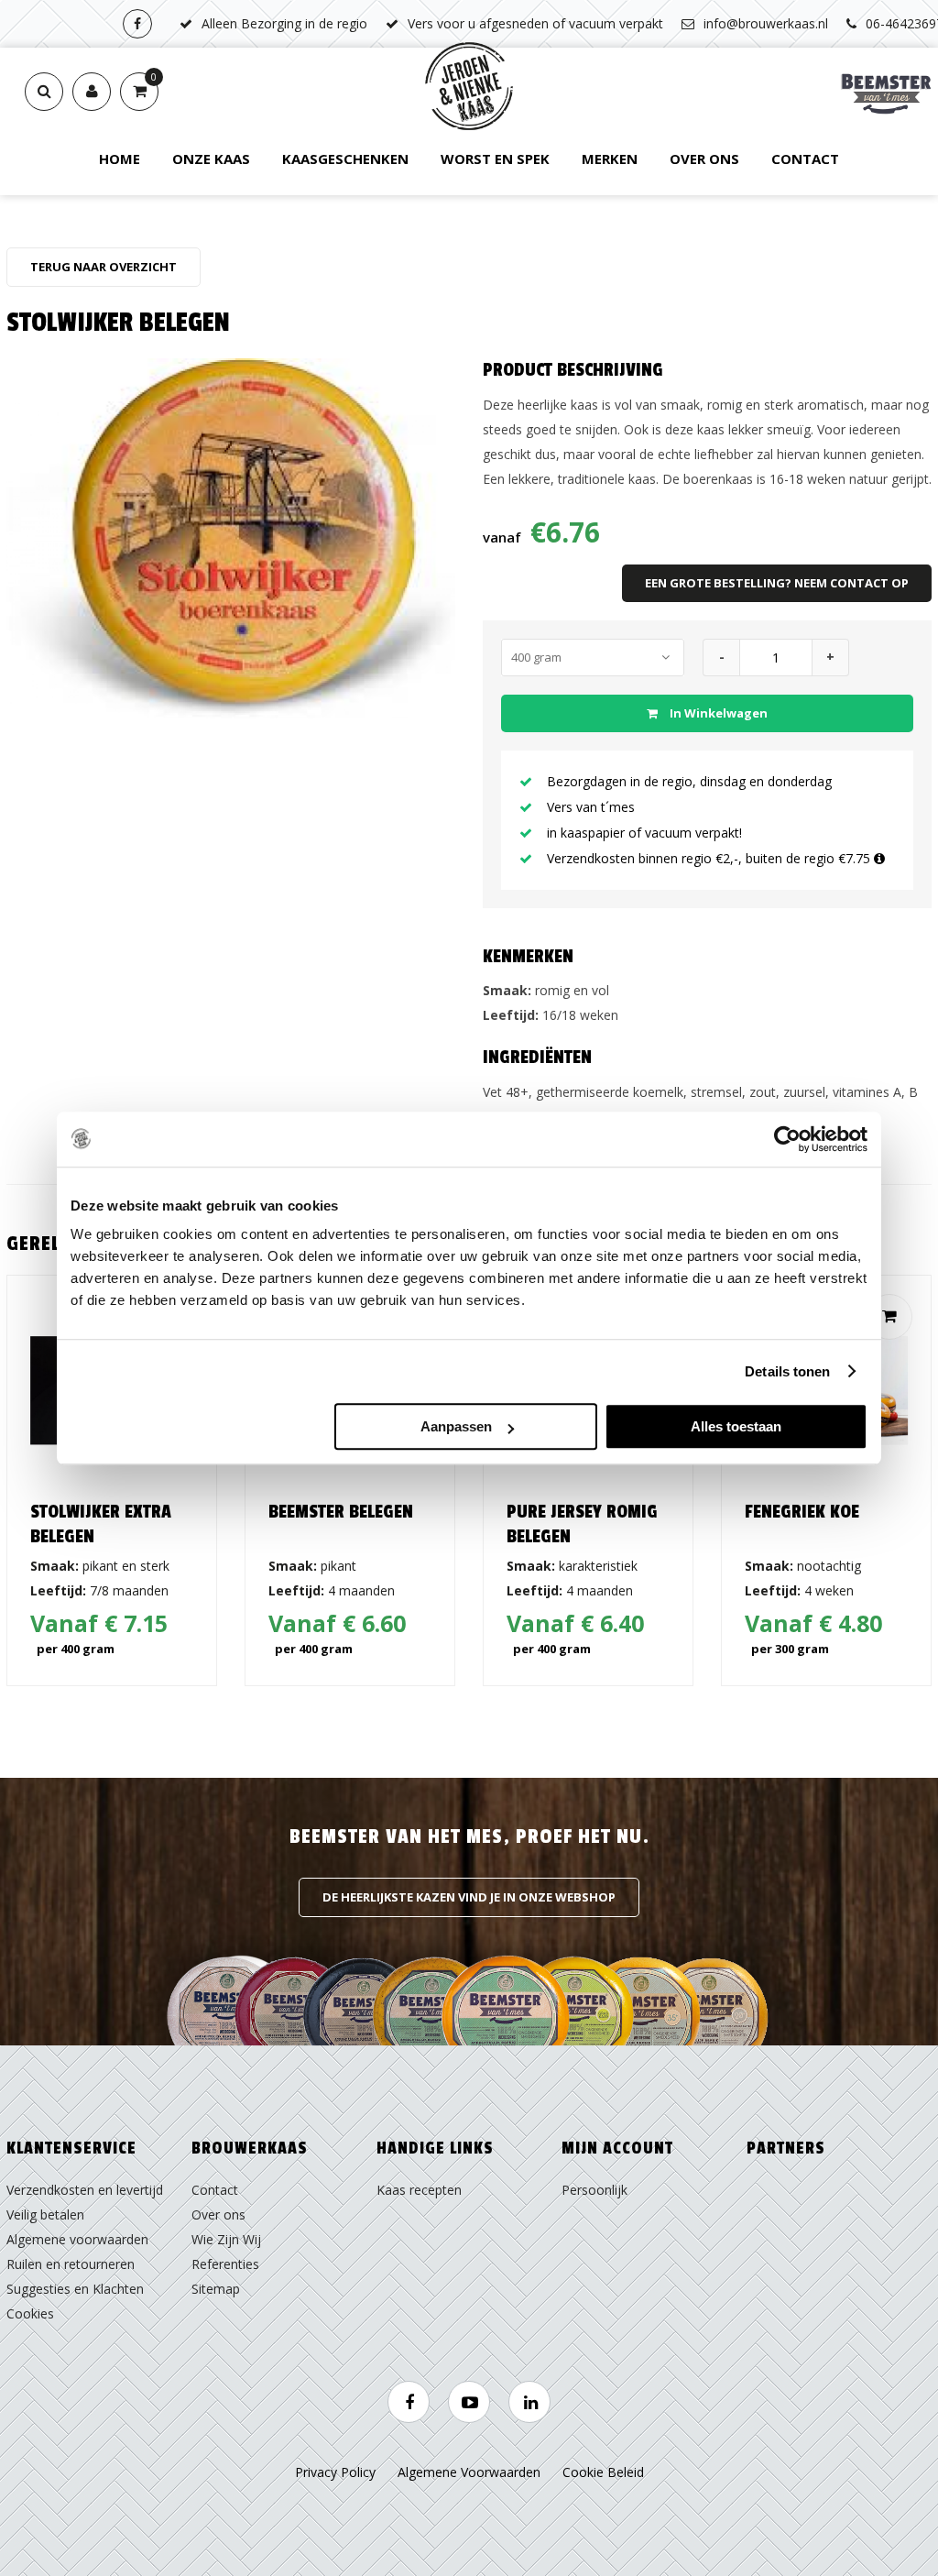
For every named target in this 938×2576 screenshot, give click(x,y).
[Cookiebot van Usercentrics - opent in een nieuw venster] (787, 1139)
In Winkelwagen (717, 713)
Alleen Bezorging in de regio (284, 23)
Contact (805, 159)
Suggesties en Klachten (75, 2289)
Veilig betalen (45, 2214)
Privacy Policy (335, 2472)
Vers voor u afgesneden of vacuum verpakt (535, 23)
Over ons (704, 159)
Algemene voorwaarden (77, 2239)
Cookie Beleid (603, 2472)
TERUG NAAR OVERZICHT (104, 267)
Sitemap (216, 2289)
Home (120, 159)
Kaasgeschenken (345, 159)
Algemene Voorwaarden (469, 2472)
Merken (610, 159)
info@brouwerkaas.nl (766, 23)
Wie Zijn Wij (226, 2239)
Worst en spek (495, 159)
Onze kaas (211, 159)
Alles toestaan (736, 1426)
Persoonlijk (594, 2190)
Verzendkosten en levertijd (85, 2190)
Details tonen (787, 1371)
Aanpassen (456, 1426)
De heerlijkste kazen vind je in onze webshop (469, 1897)
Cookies (30, 2313)
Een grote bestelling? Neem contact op (777, 583)
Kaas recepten (419, 2190)
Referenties (225, 2264)
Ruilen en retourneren (71, 2264)
